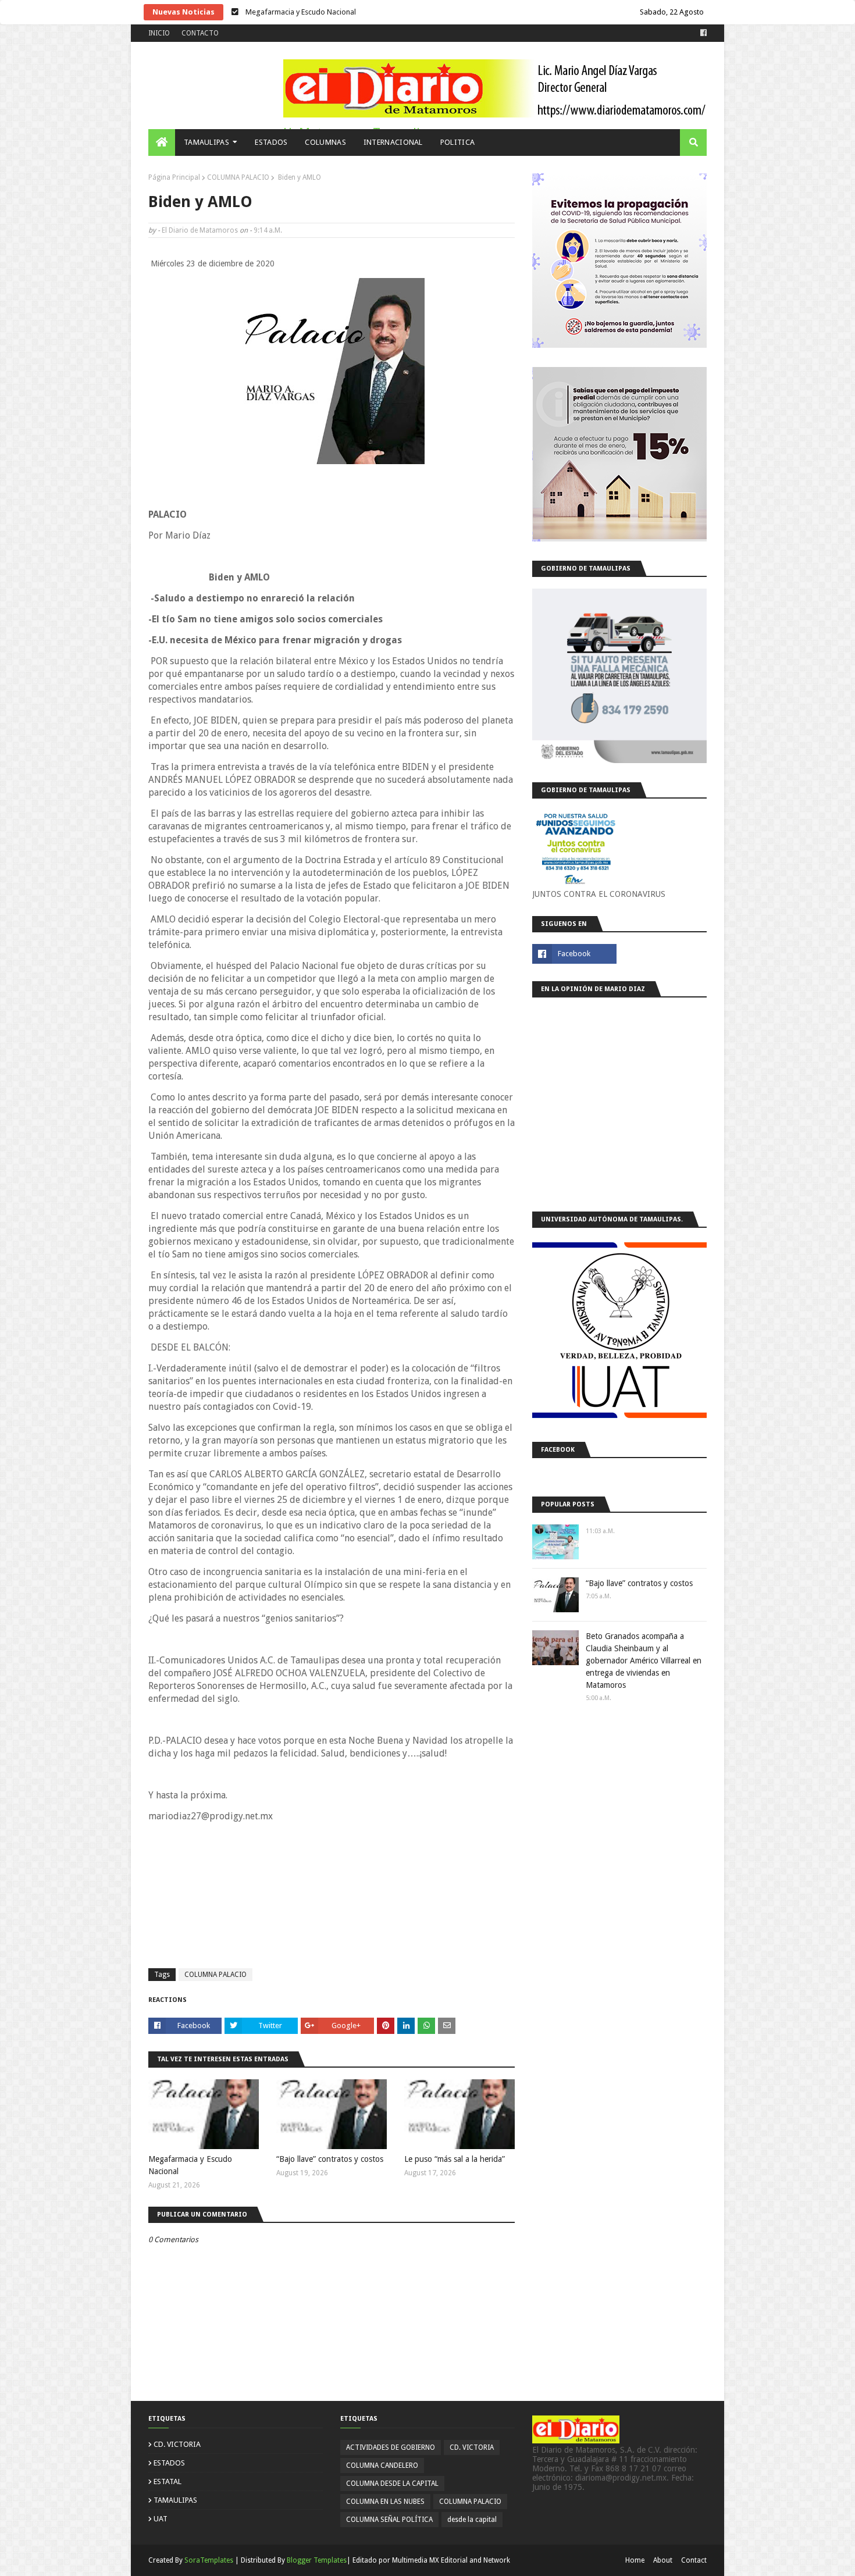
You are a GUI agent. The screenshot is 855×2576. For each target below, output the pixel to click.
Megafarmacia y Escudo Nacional (190, 2165)
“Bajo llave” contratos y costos (330, 2159)
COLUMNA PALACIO (238, 177)
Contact (694, 2560)
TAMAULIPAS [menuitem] (206, 142)
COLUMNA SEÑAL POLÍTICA (389, 2520)
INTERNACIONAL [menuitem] (393, 142)
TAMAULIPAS (175, 2500)
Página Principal (174, 177)
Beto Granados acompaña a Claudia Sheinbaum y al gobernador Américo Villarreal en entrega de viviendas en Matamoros (644, 1661)
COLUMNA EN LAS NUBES (385, 2502)
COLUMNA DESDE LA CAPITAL (392, 2484)
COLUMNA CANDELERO (382, 2465)
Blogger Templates (317, 2560)
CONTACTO (200, 33)
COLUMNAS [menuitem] (325, 142)
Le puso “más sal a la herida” (455, 2159)
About (663, 2560)
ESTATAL (168, 2481)
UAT (161, 2519)
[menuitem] (162, 142)
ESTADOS (169, 2463)
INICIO (159, 33)
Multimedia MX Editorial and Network (451, 2560)
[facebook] (702, 33)
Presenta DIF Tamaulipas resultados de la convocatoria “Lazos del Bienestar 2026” (380, 12)
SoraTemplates (209, 2560)
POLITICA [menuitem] (457, 142)
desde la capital (472, 2520)
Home (635, 2560)
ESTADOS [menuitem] (271, 142)
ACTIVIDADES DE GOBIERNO (391, 2447)
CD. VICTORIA (177, 2444)
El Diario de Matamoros (200, 230)
